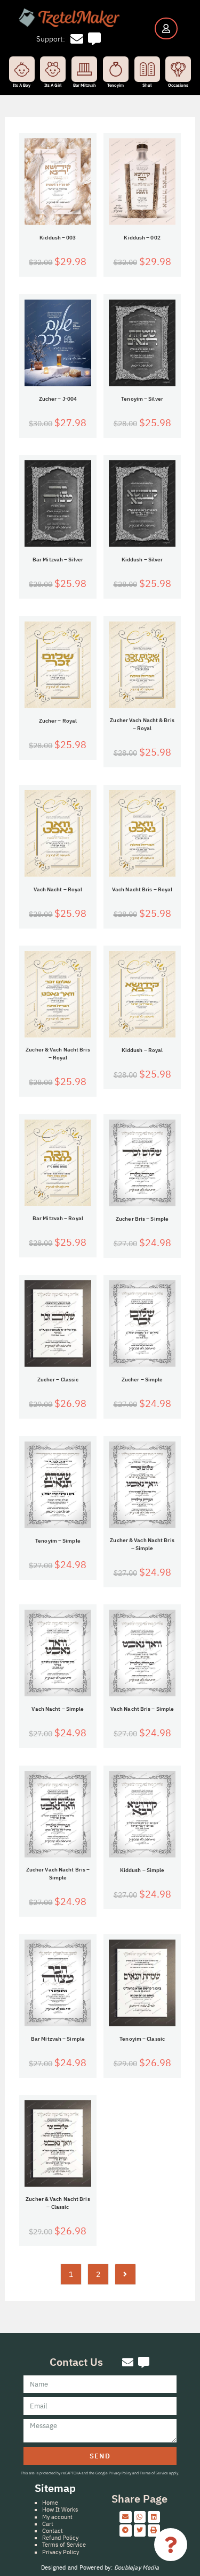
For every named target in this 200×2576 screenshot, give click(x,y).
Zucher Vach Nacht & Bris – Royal (142, 724)
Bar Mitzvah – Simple (58, 2039)
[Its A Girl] (53, 69)
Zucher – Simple (142, 1380)
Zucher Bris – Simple (142, 1219)
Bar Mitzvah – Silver (58, 560)
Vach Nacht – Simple (58, 1709)
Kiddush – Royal (142, 1050)
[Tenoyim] (116, 69)
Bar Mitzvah (85, 85)
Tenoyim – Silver (142, 399)
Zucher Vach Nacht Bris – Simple (58, 1874)
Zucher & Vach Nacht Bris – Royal (58, 1054)
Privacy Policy (61, 2552)
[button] (126, 2517)
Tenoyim (115, 85)
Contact (53, 2531)
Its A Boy (22, 85)
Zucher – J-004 (58, 399)
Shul (147, 85)
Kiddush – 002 (142, 238)
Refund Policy (60, 2538)
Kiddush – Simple (142, 1870)
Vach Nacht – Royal (58, 889)
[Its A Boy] (22, 69)
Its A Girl (53, 85)
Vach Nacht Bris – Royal (142, 889)
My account (57, 2517)
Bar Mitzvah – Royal (58, 1218)
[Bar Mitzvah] (84, 69)
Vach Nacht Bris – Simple (142, 1709)
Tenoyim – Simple (58, 1541)
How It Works (60, 2509)
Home (50, 2503)
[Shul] (147, 69)
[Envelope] (77, 39)
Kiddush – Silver (142, 560)
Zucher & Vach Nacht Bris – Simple (142, 1544)
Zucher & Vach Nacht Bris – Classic (58, 2203)
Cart (48, 2524)
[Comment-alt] (94, 39)
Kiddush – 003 (58, 238)
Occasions (178, 85)
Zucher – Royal (58, 721)
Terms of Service (64, 2545)
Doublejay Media (137, 2567)
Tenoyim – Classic (142, 2039)
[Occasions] (178, 69)
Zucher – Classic (58, 1380)
